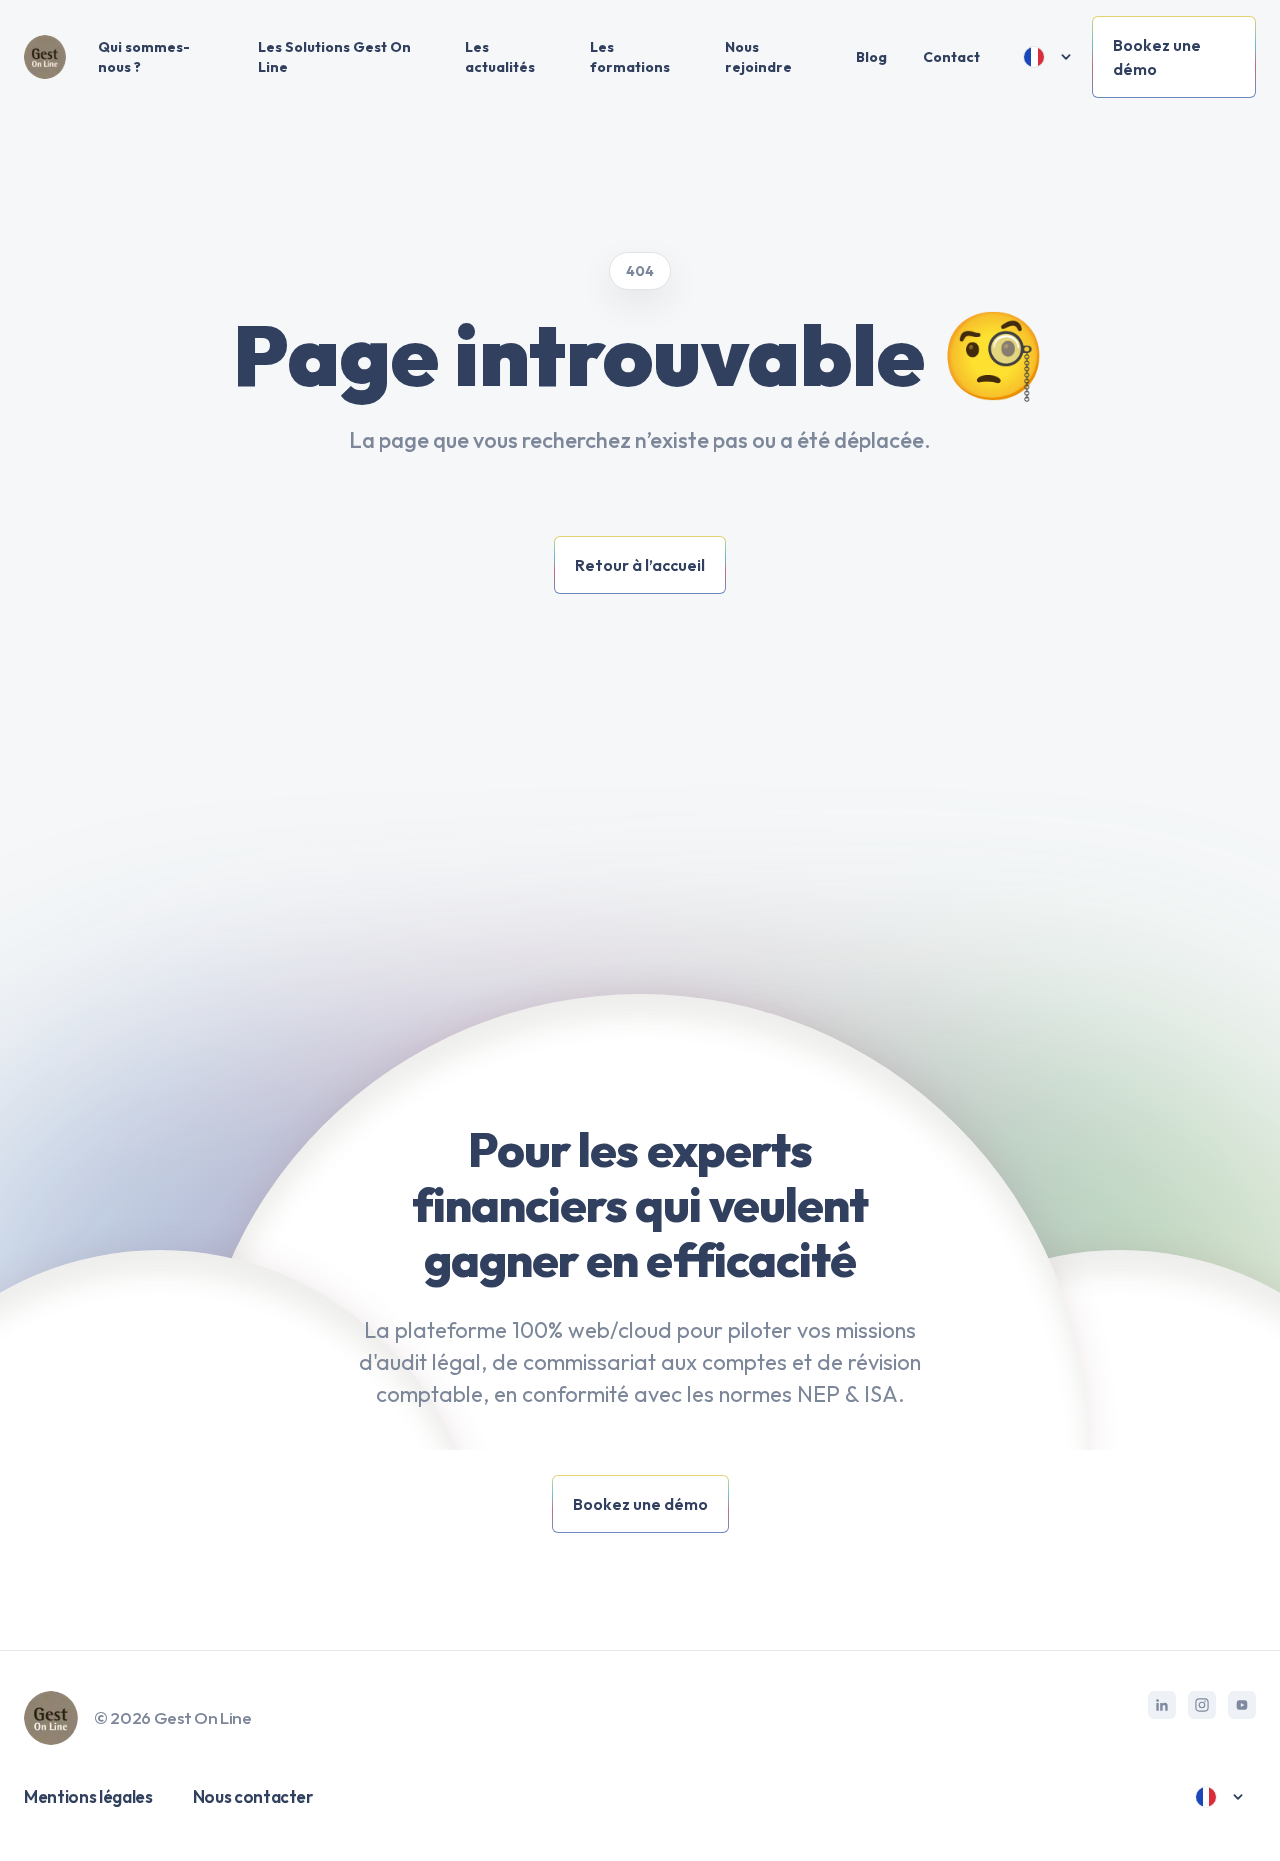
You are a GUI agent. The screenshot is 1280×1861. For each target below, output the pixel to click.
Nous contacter (253, 1796)
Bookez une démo (1157, 57)
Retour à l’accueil (640, 565)
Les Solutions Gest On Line (334, 57)
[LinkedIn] (1162, 1705)
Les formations (630, 57)
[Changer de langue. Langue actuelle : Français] (1048, 57)
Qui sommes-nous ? (144, 57)
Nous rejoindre (758, 57)
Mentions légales (88, 1796)
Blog (871, 57)
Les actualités (500, 57)
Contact (951, 57)
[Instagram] (1202, 1705)
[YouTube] (1242, 1705)
